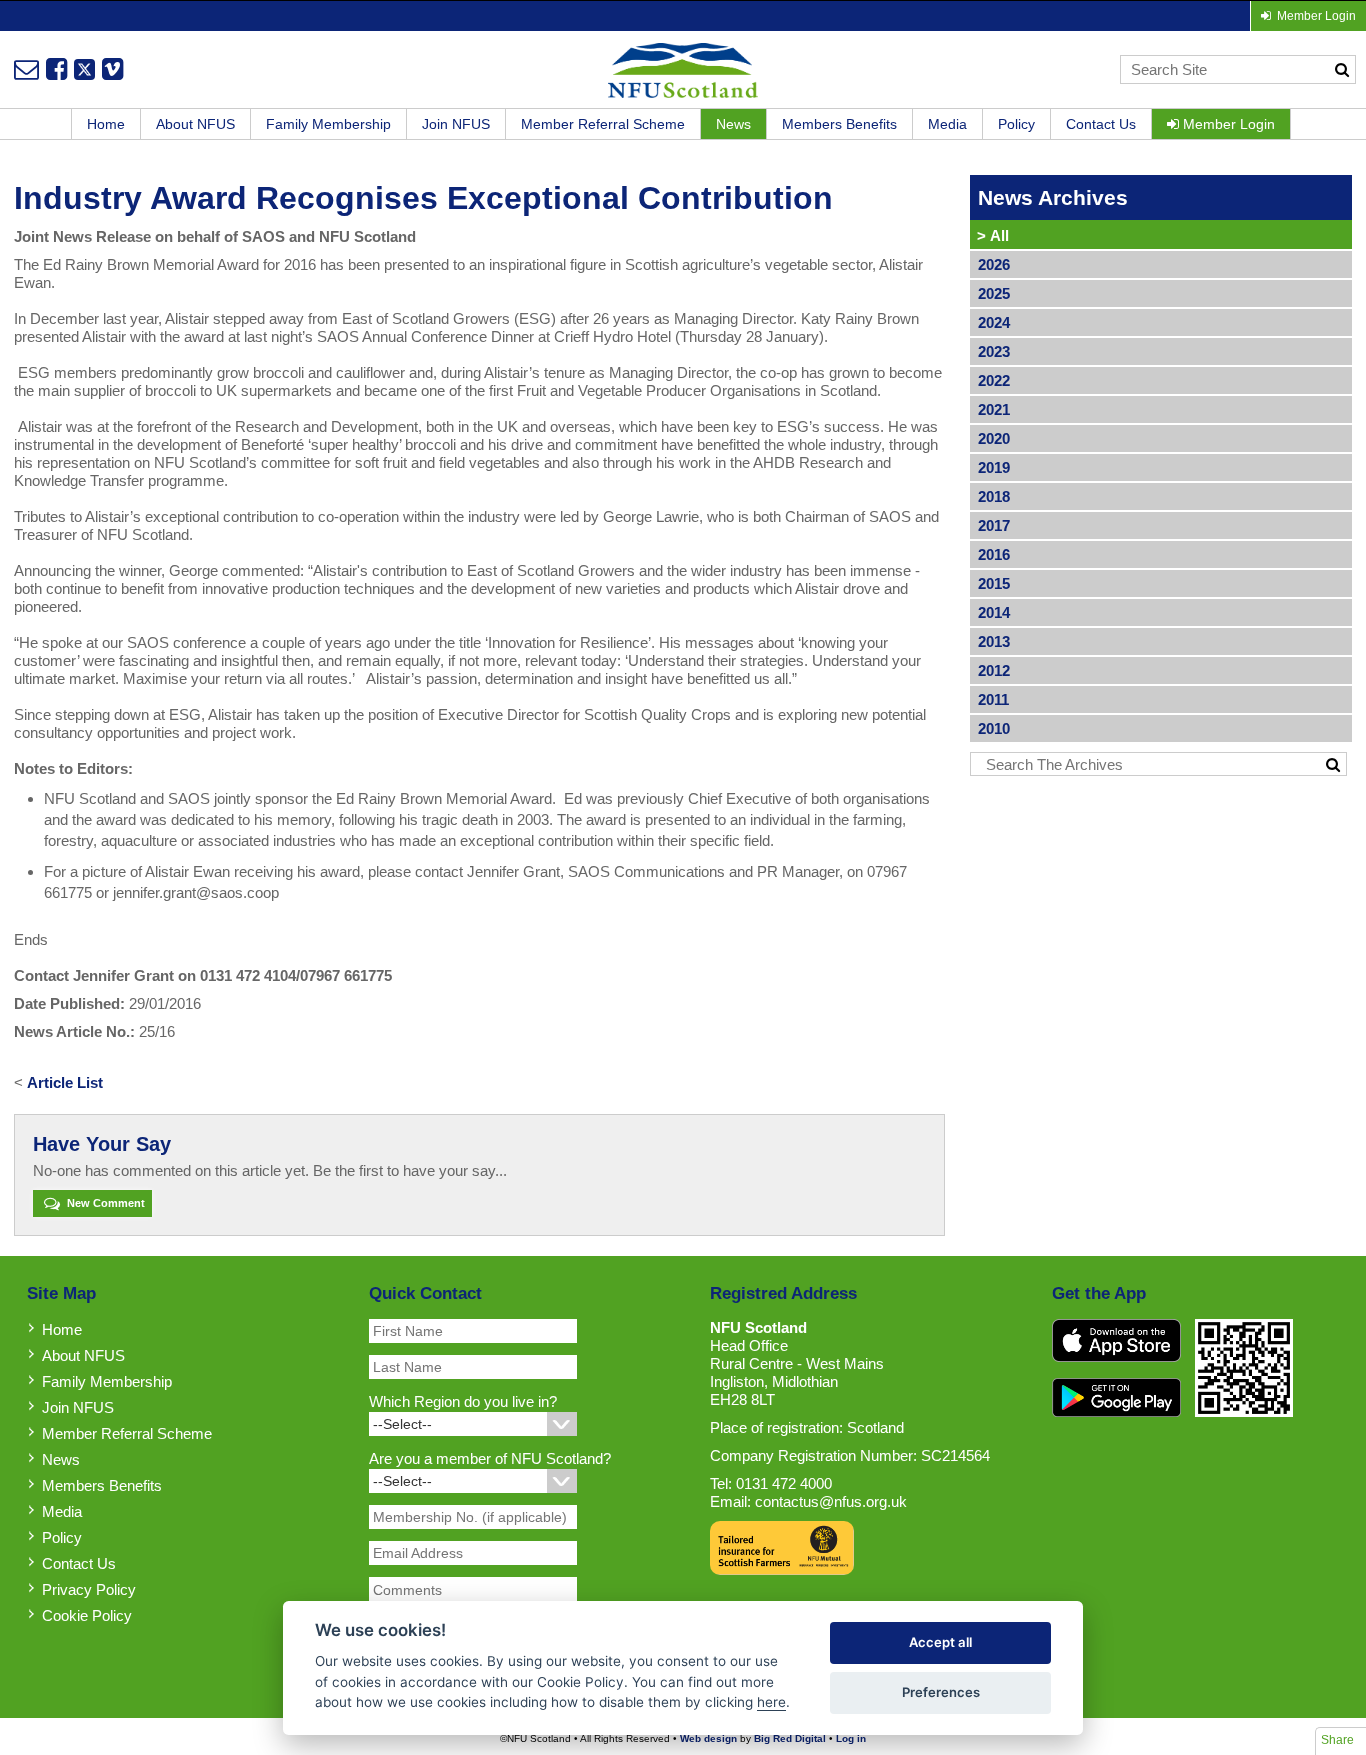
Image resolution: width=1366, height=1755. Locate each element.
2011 (993, 699)
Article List (65, 1082)
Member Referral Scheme (603, 124)
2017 (994, 525)
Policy (1016, 124)
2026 (994, 264)
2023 (994, 351)
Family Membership (328, 124)
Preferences (941, 1692)
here (771, 1702)
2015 (994, 583)
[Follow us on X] (84, 69)
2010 (994, 728)
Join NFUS (456, 124)
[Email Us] (26, 69)
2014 (994, 612)
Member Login (1227, 124)
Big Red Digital (790, 1738)
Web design (708, 1738)
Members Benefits (839, 124)
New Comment (104, 1203)
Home (106, 124)
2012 (994, 670)
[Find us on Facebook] (56, 69)
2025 (994, 293)
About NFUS (195, 124)
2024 (994, 322)
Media (947, 124)
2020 (994, 438)
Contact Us (1101, 124)
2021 (994, 409)
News (733, 124)
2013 (994, 641)
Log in (851, 1738)
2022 (994, 380)
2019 (994, 467)
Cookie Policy (87, 1615)
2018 (994, 496)
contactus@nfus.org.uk (831, 1501)
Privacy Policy (89, 1589)
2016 (994, 554)
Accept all (940, 1642)
